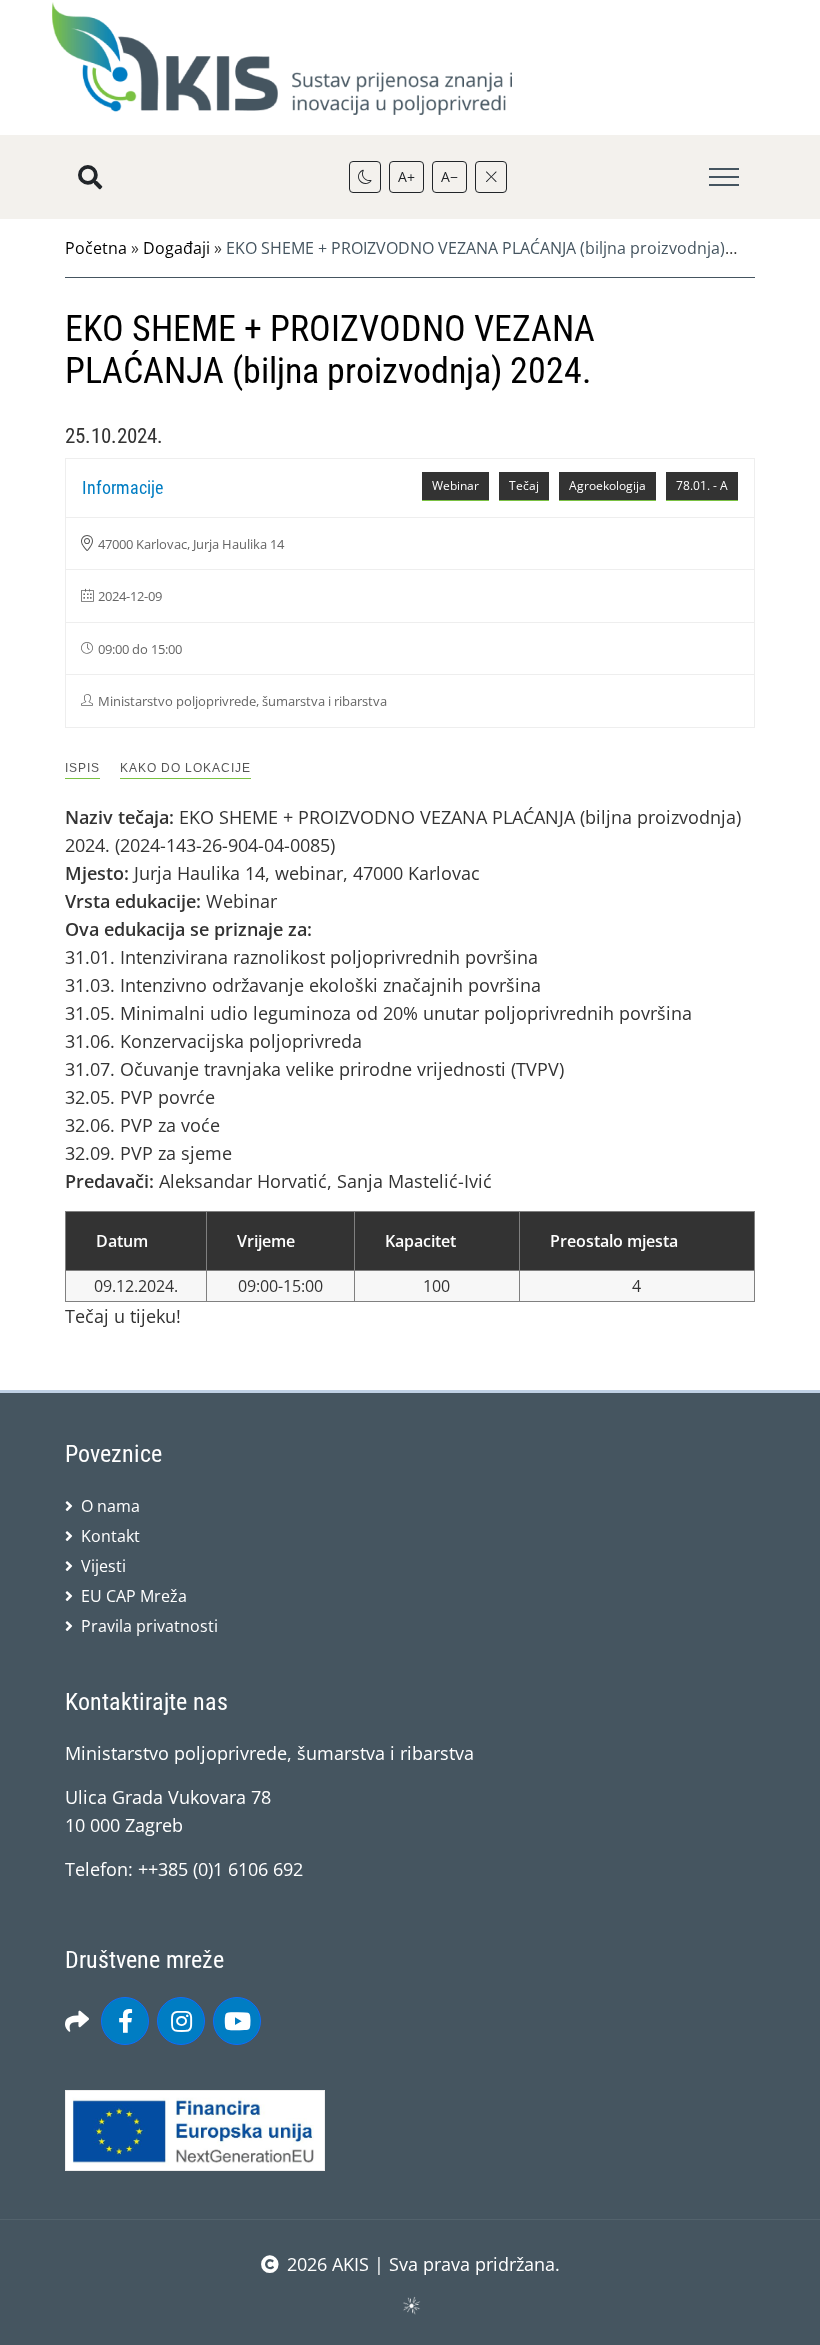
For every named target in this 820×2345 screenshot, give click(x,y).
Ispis (82, 768)
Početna (96, 248)
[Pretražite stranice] (90, 177)
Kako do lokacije (185, 768)
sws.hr (410, 2304)
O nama (110, 1506)
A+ (406, 176)
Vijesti (103, 1566)
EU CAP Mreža (134, 1596)
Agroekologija (607, 485)
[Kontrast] (365, 177)
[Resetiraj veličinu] (491, 177)
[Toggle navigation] (724, 177)
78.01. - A (702, 485)
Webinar (455, 485)
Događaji (176, 248)
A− (449, 176)
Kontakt (110, 1536)
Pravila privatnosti (149, 1626)
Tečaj (524, 485)
